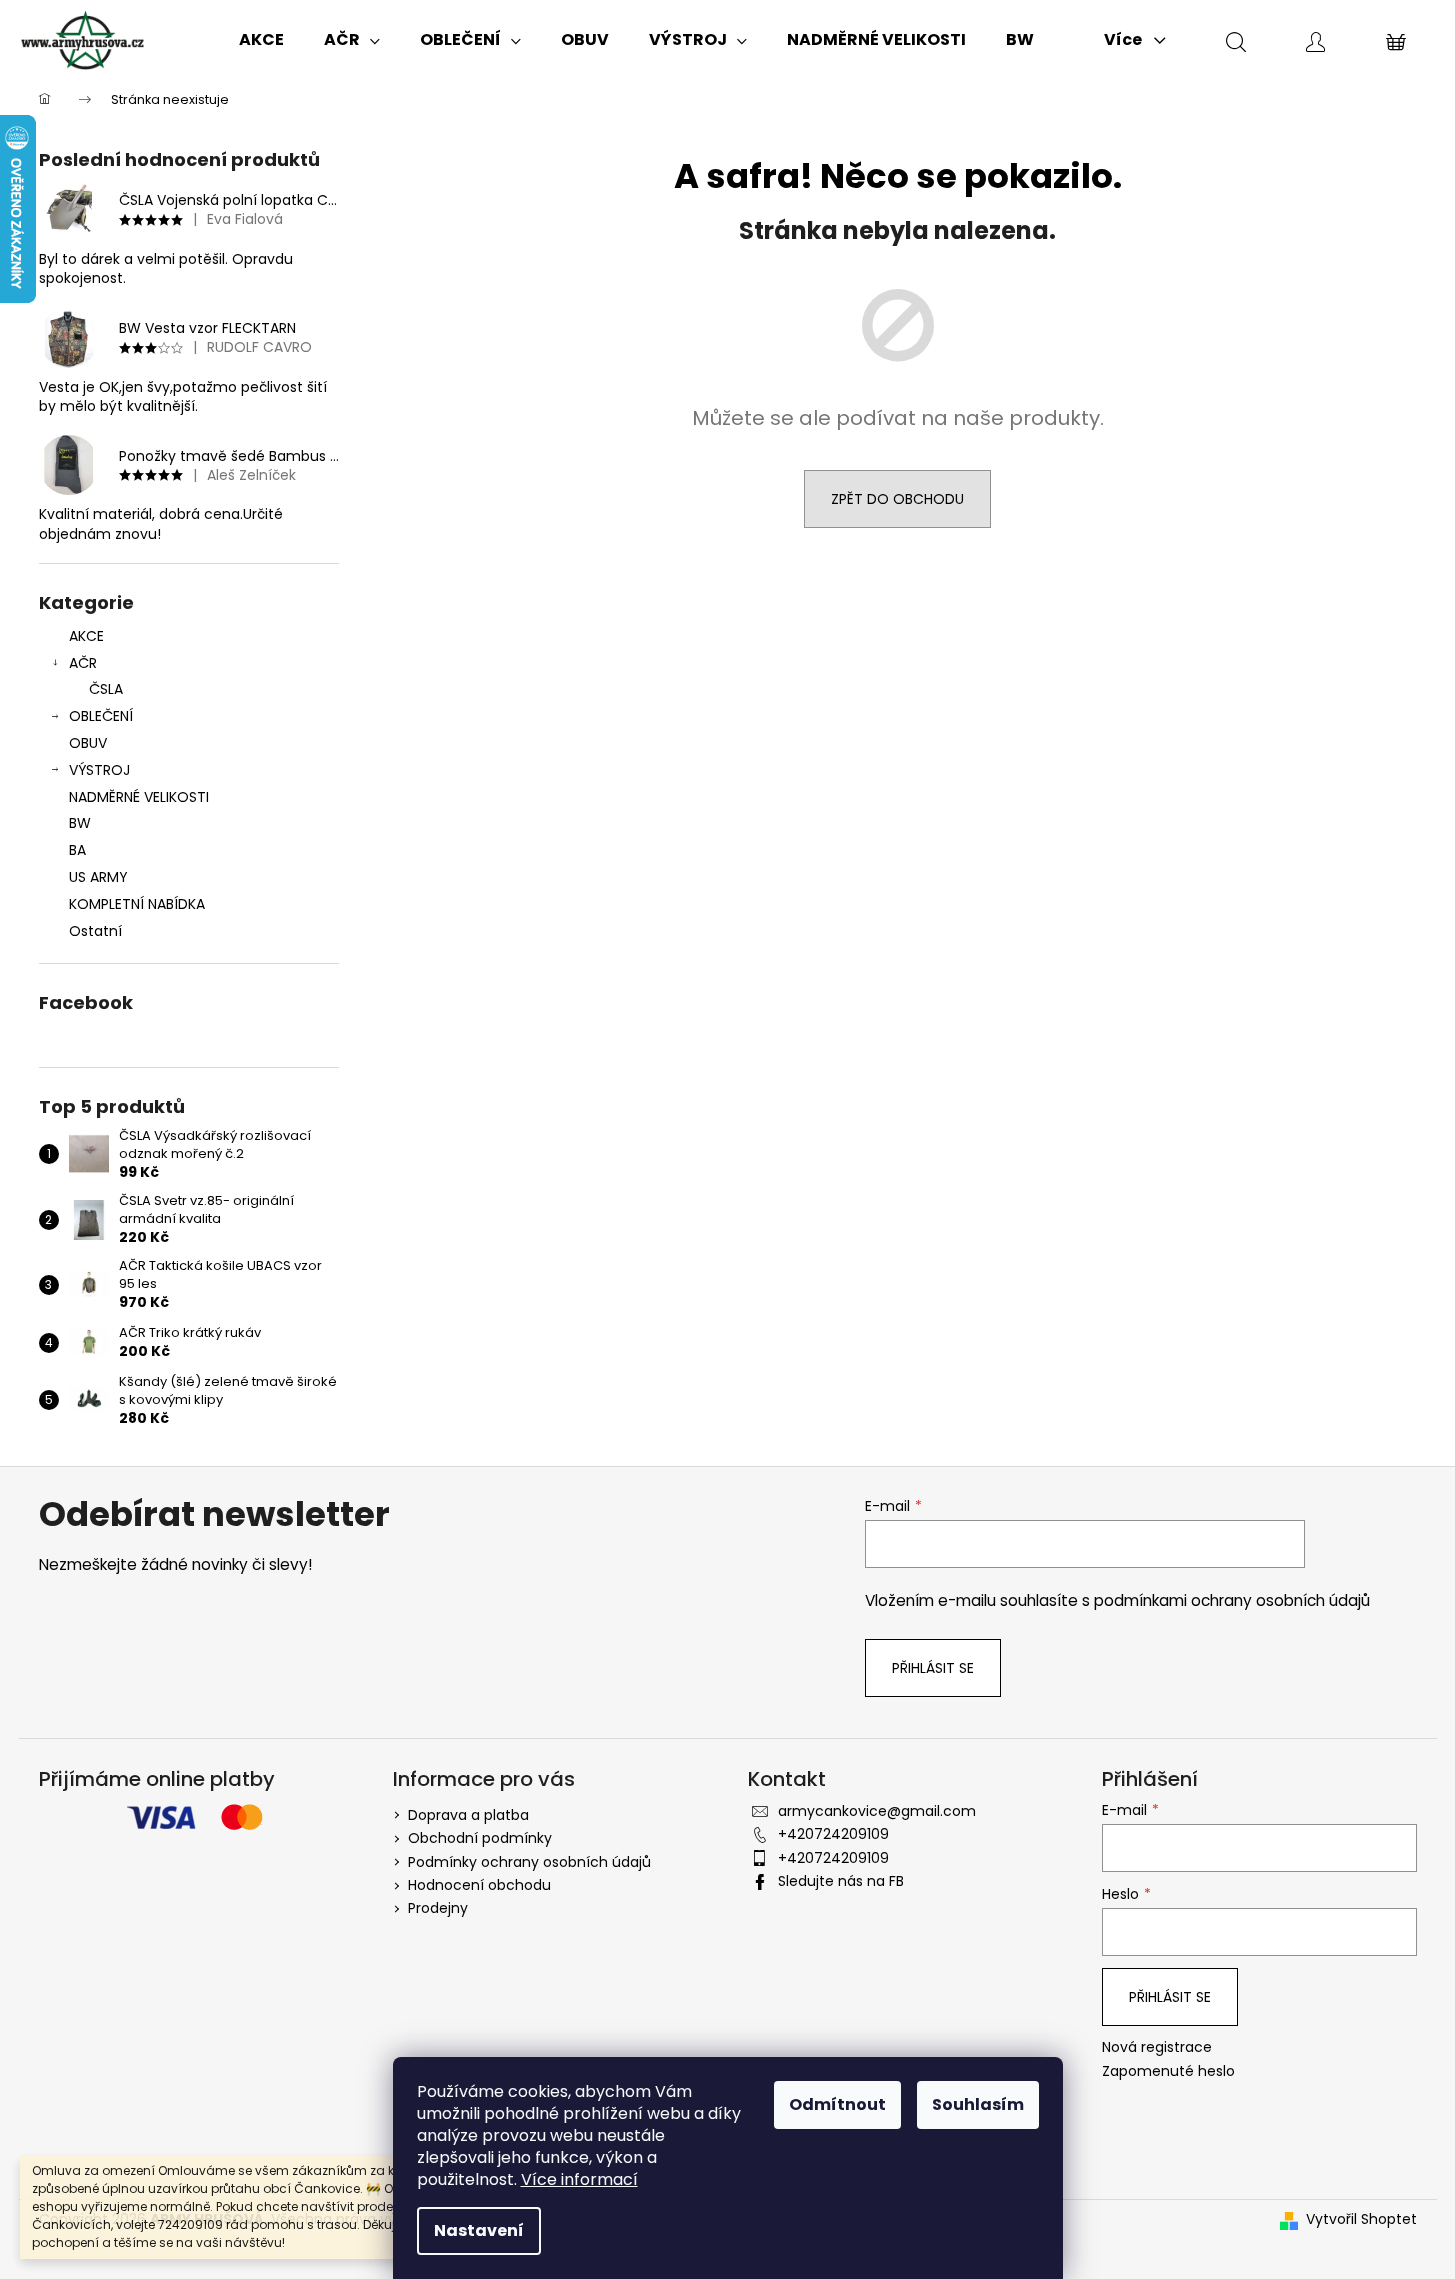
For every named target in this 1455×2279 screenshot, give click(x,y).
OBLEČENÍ (101, 716)
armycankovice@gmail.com (877, 1811)
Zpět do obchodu (897, 499)
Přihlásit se (933, 1668)
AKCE (86, 636)
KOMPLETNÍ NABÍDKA (137, 904)
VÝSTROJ (99, 770)
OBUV (88, 743)
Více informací (579, 2179)
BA (77, 850)
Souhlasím (978, 2104)
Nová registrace (1157, 2047)
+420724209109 (833, 1834)
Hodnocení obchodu (479, 1885)
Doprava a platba (468, 1815)
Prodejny (438, 1908)
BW (80, 823)
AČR (83, 663)
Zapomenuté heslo (1168, 2071)
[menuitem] (261, 40)
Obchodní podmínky (480, 1838)
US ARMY (98, 877)
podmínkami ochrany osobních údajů (1232, 1600)
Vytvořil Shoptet (1361, 2219)
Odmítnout (837, 2104)
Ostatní (95, 931)
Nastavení (479, 2230)
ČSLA (106, 689)
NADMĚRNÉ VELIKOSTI (139, 797)
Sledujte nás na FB (841, 1881)
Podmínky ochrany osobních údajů (529, 1862)
